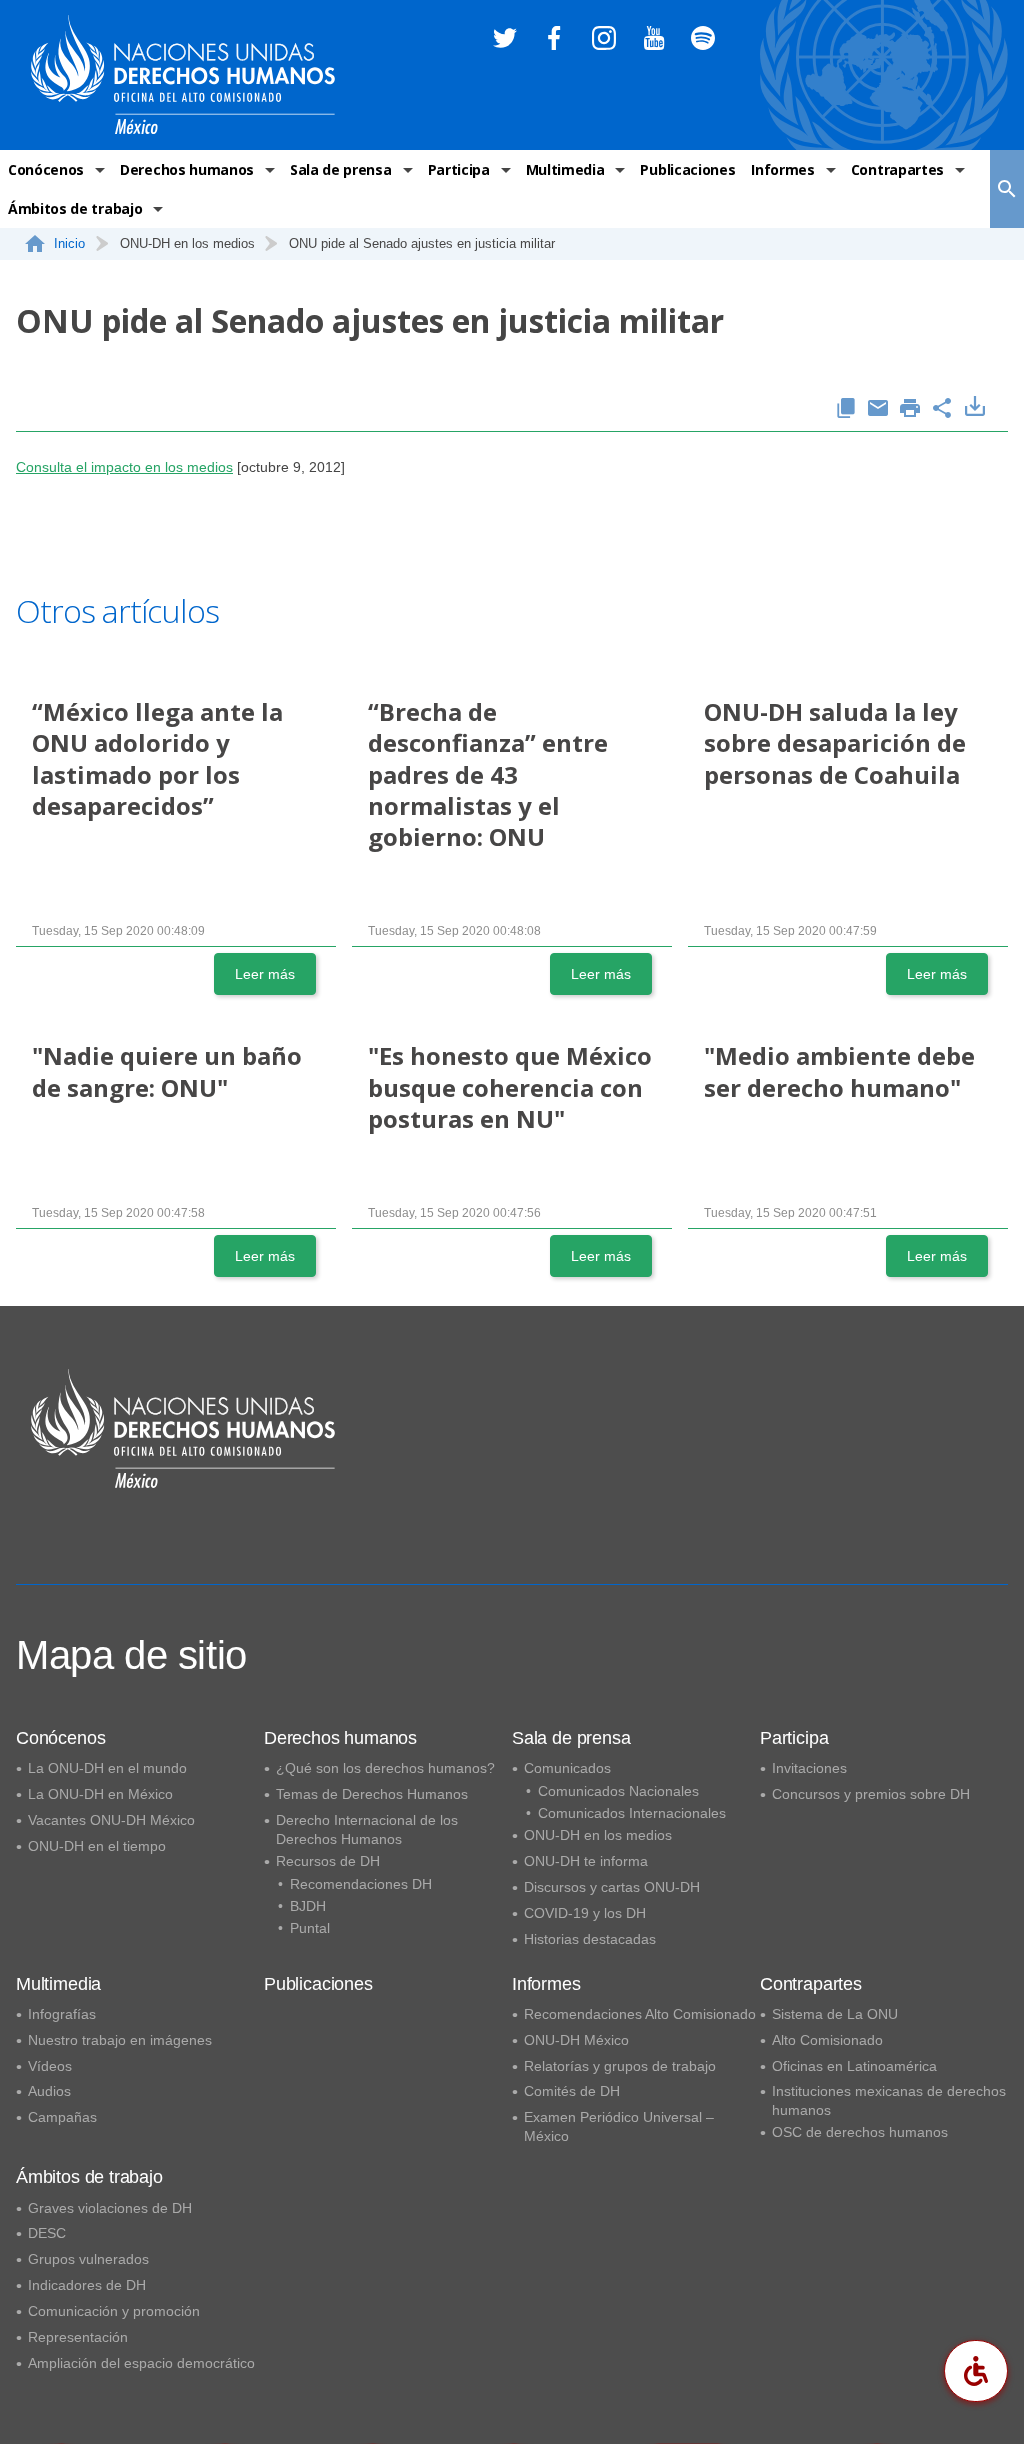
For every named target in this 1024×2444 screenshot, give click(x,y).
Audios (49, 2091)
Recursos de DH (328, 1861)
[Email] (878, 409)
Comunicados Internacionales (632, 1813)
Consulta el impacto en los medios (124, 467)
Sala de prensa (341, 169)
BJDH (308, 1906)
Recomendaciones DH (361, 1884)
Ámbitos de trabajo (75, 208)
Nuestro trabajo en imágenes (120, 2040)
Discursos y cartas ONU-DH (612, 1887)
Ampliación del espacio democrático (141, 2363)
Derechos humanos (187, 169)
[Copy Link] (846, 409)
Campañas (62, 2117)
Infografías (62, 2014)
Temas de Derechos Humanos (372, 1794)
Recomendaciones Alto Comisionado (640, 2014)
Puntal (310, 1928)
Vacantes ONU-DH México (111, 1820)
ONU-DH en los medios (598, 1835)
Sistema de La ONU (835, 2014)
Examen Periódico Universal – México (619, 2126)
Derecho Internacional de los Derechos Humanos (367, 1829)
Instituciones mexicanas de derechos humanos (889, 2100)
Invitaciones (809, 1768)
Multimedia (565, 169)
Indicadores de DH (87, 2285)
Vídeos (50, 2066)
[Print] (910, 409)
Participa (459, 169)
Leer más (265, 974)
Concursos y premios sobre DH (871, 1794)
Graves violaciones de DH (110, 2208)
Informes (782, 169)
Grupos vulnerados (88, 2259)
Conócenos (46, 169)
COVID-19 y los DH (585, 1913)
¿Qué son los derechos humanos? (385, 1768)
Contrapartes (897, 169)
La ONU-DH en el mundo (107, 1768)
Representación (78, 2337)
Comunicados (567, 1768)
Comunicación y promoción (114, 2311)
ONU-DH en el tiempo (97, 1846)
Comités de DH (572, 2091)
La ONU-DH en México (100, 1794)
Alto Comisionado (827, 2040)
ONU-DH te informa (586, 1861)
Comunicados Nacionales (618, 1791)
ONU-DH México (576, 2040)
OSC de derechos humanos (860, 2132)
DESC (47, 2233)
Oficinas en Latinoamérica (854, 2066)
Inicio (69, 243)
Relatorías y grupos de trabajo (620, 2066)
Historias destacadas (590, 1939)
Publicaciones (687, 169)
